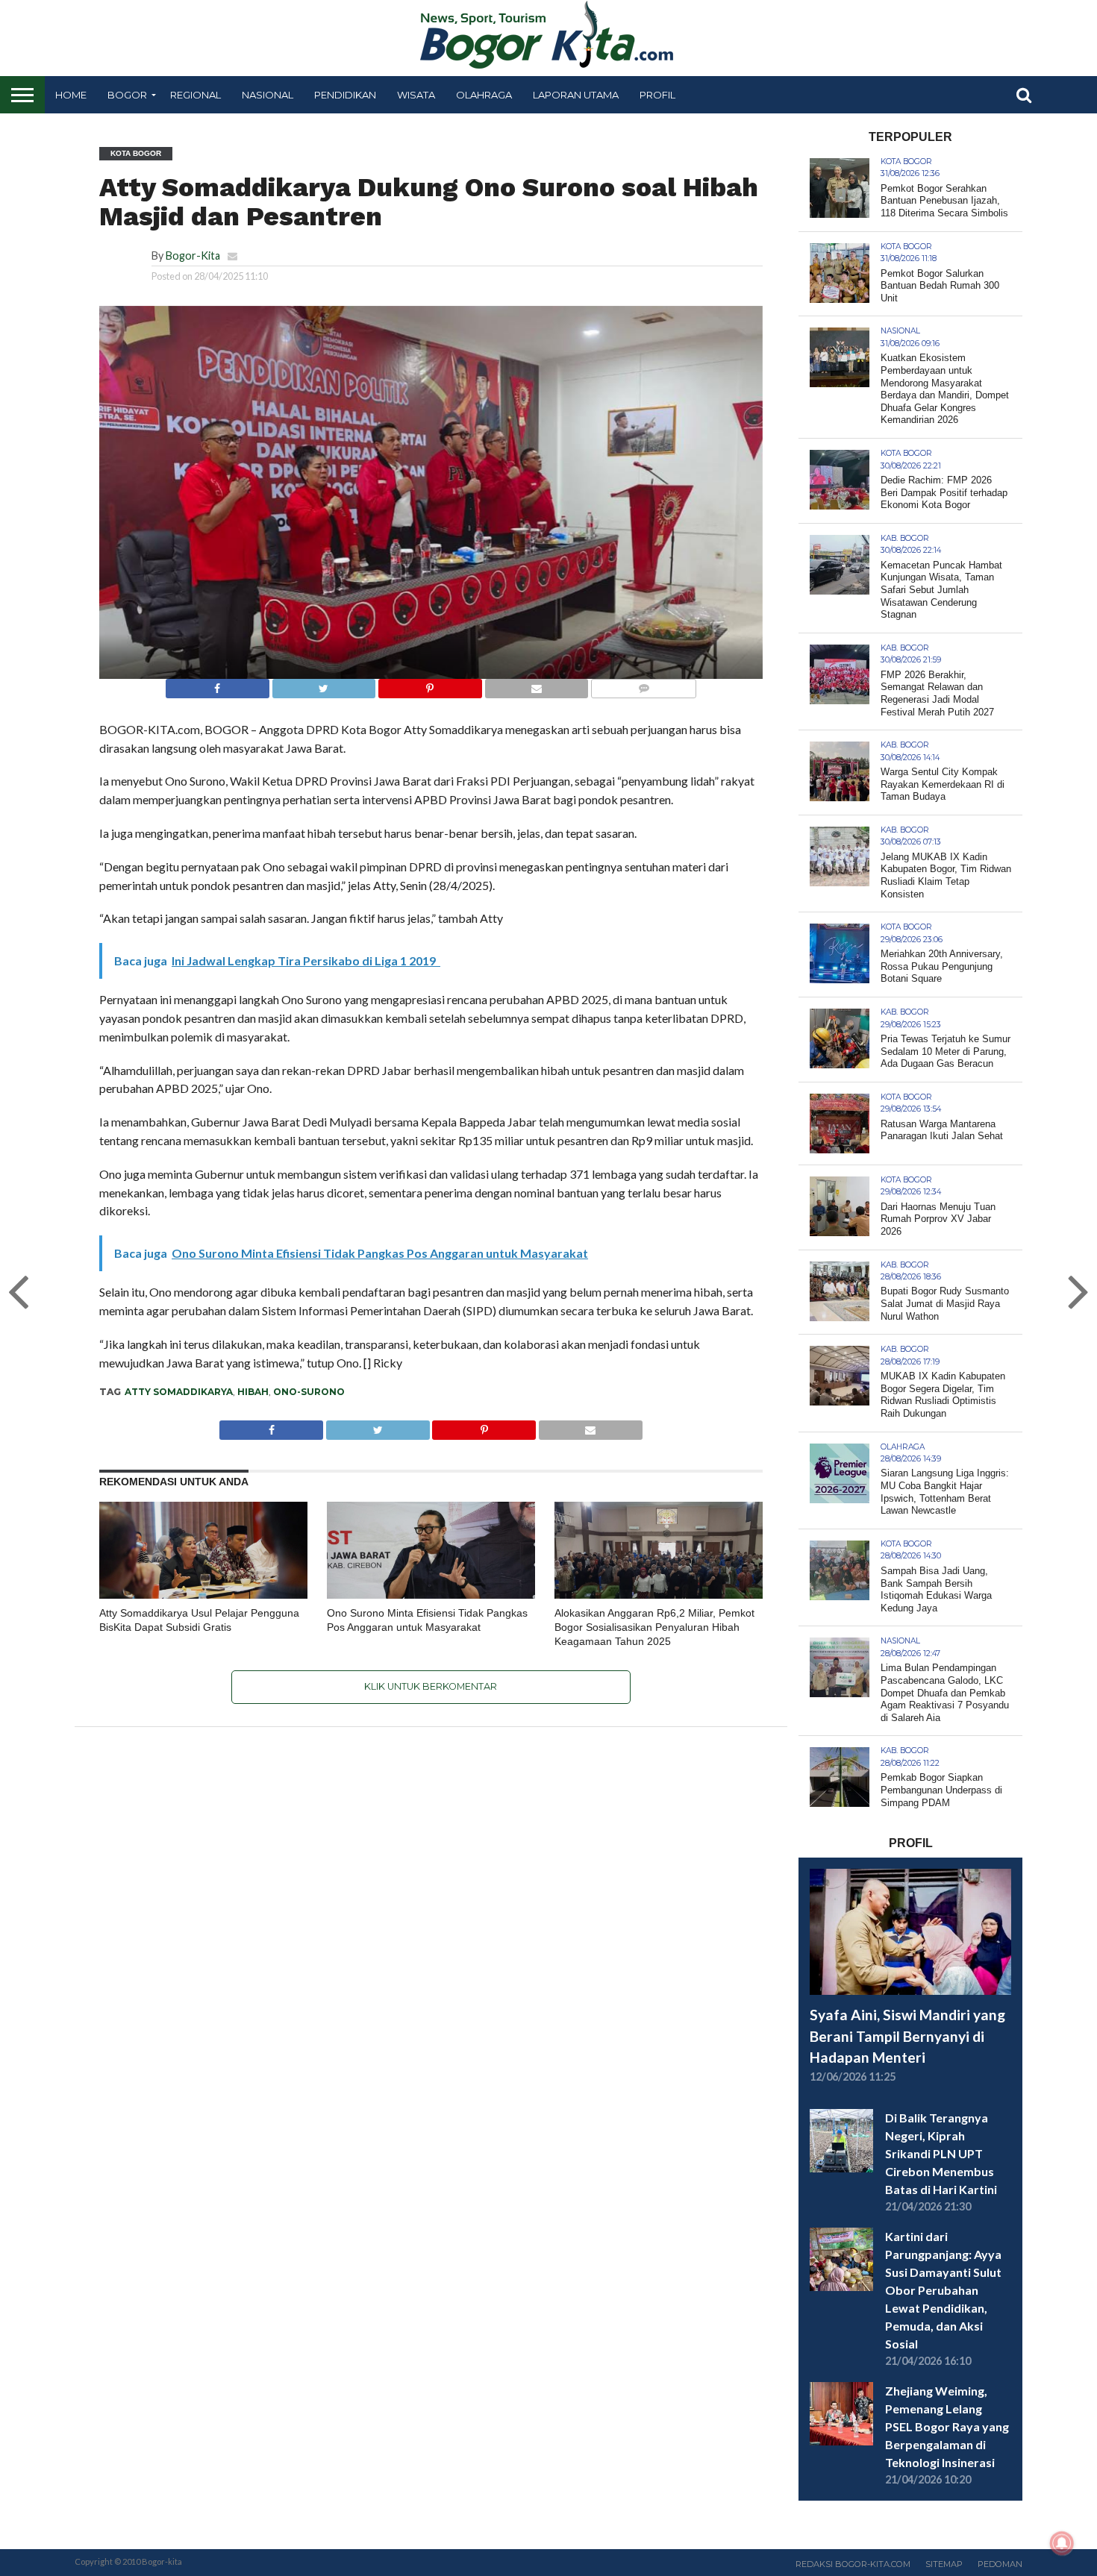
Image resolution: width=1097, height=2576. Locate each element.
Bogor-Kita (193, 256)
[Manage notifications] (1062, 2543)
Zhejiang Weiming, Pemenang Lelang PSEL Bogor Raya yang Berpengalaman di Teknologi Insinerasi (947, 2426)
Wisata (416, 95)
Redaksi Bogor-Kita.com (853, 2564)
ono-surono (309, 1392)
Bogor (127, 95)
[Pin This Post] (430, 684)
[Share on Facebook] (218, 684)
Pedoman (1000, 2564)
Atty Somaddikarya (179, 1392)
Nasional (268, 95)
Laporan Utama (576, 95)
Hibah (253, 1392)
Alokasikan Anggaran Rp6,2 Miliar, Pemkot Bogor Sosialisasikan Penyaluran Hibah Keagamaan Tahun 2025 (654, 1627)
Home (71, 95)
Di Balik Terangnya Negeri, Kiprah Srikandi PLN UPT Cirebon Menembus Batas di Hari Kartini (941, 2153)
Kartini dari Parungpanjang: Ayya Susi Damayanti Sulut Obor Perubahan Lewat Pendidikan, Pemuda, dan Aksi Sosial (943, 2290)
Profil (657, 95)
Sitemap (944, 2564)
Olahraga (484, 95)
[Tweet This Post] (324, 684)
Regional (196, 95)
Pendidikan (345, 95)
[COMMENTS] (643, 684)
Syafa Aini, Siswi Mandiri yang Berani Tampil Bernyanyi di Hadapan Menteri (907, 2036)
